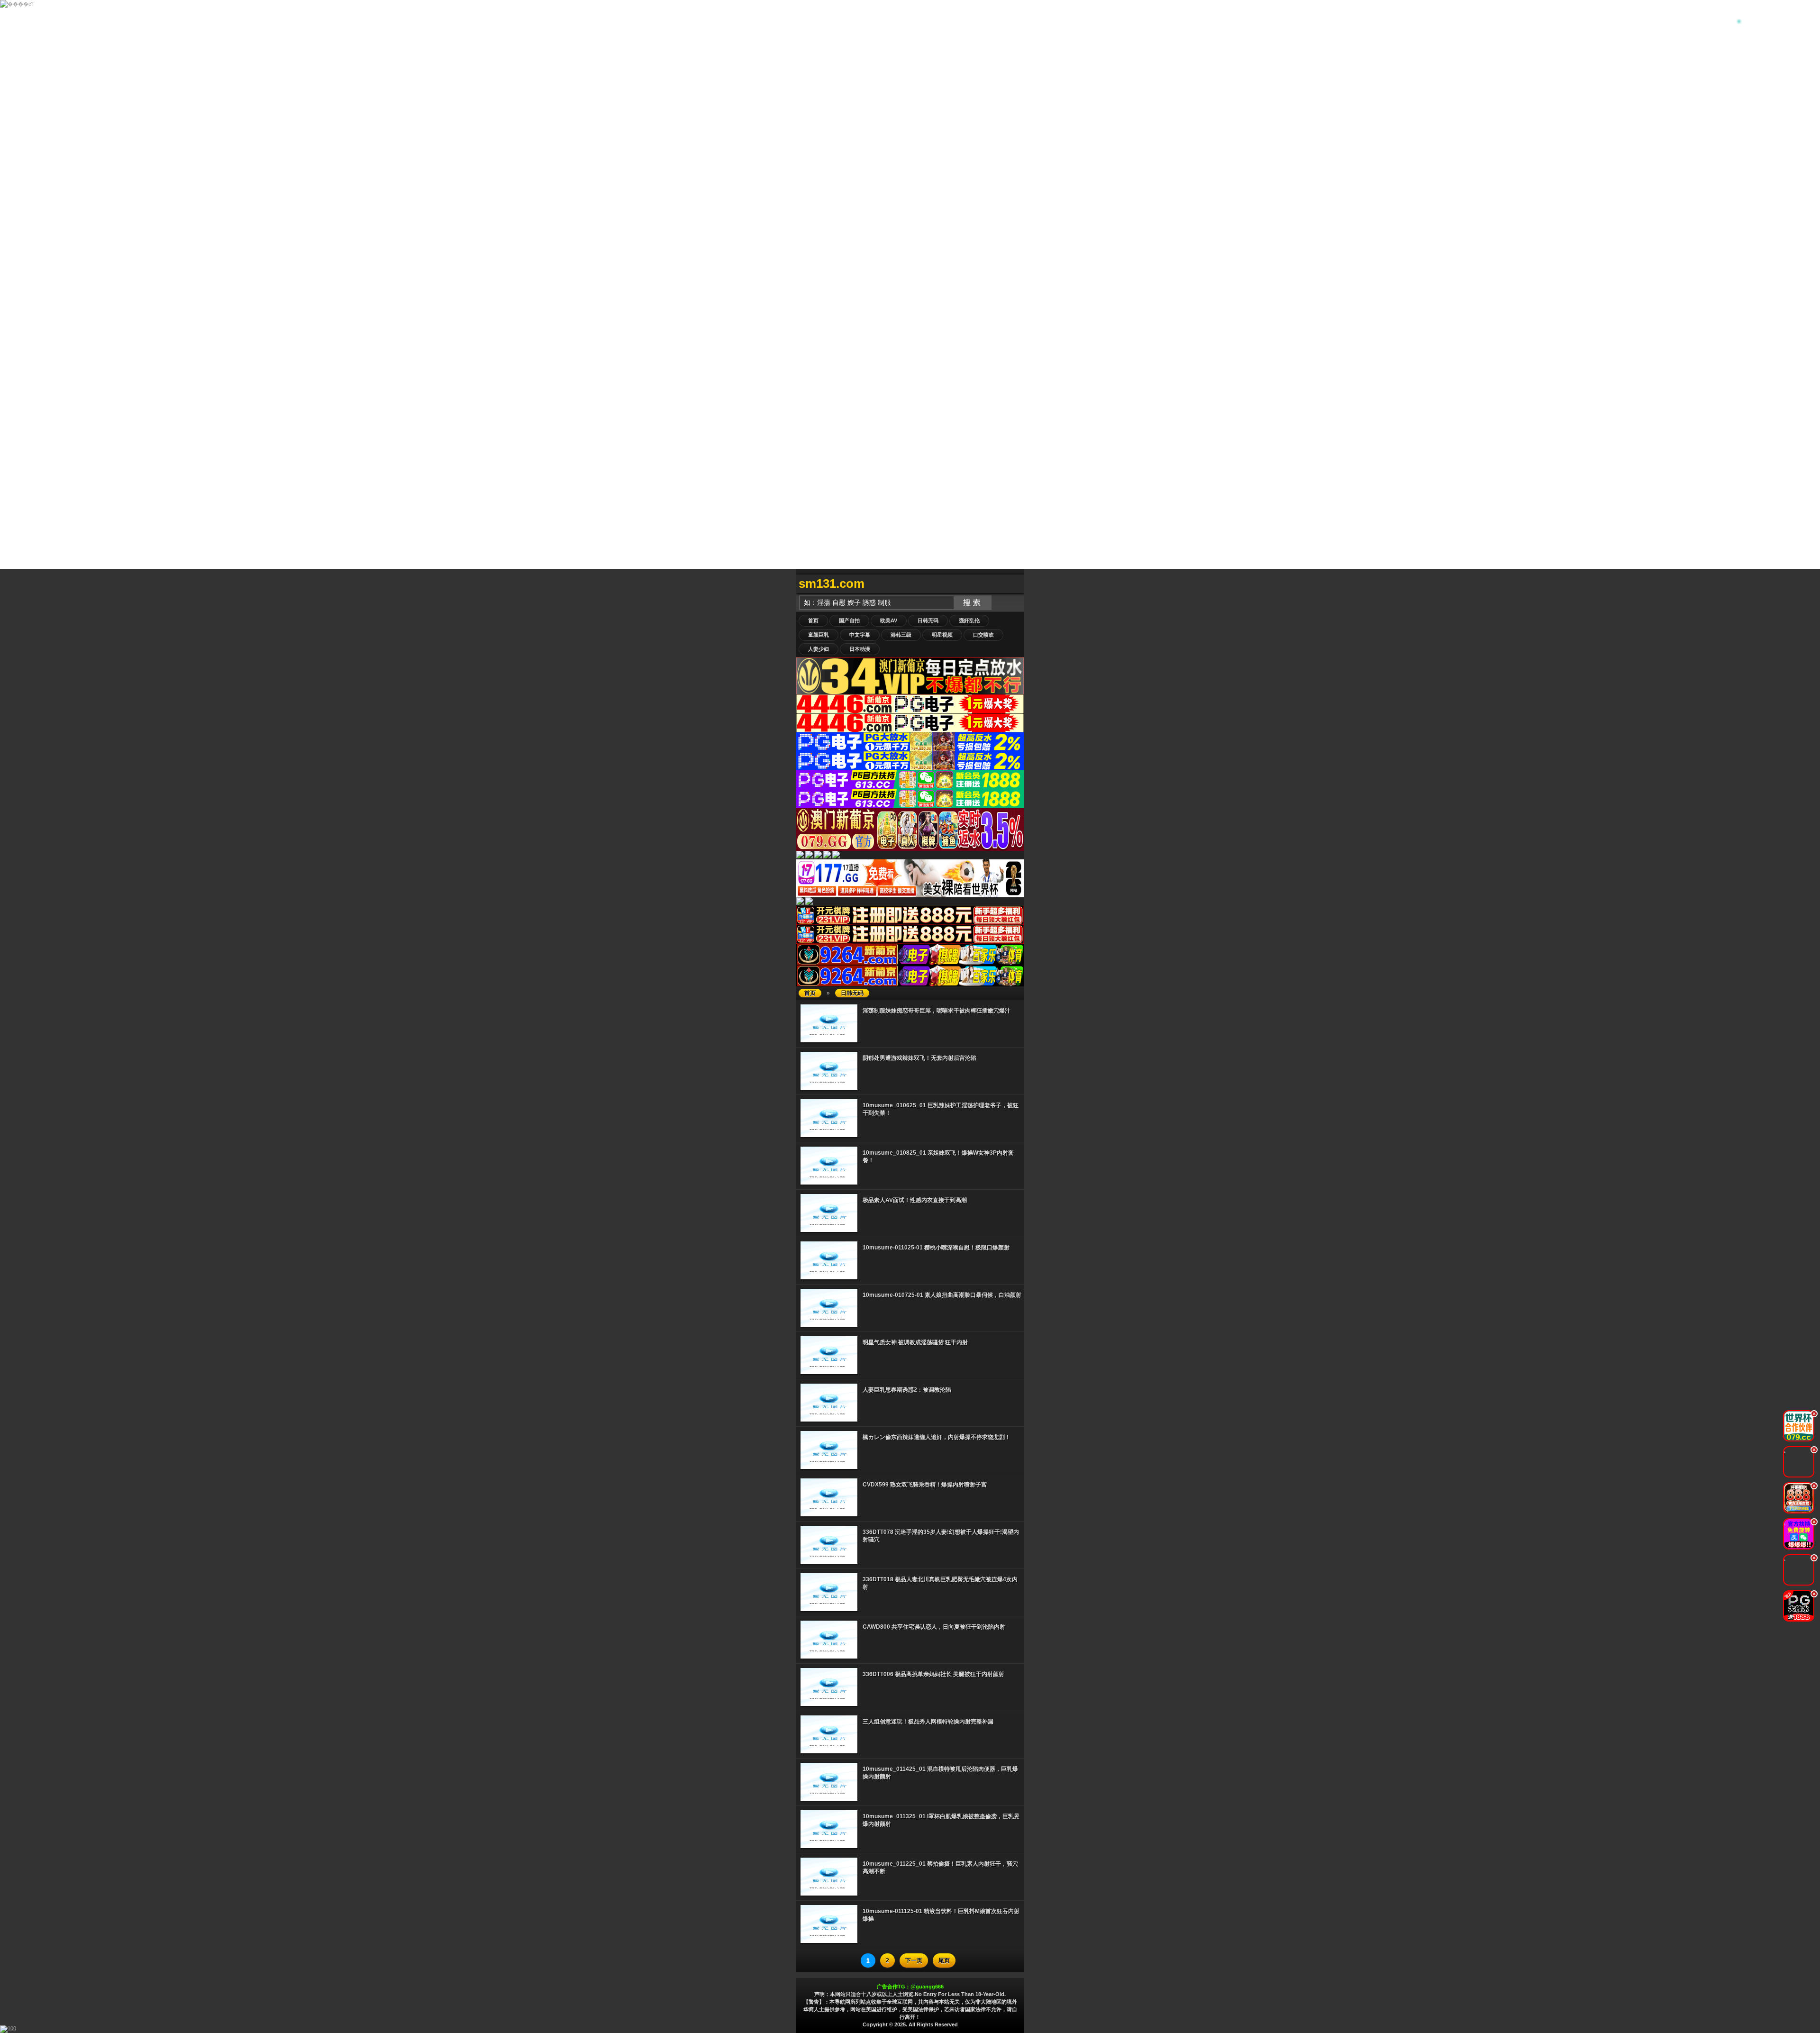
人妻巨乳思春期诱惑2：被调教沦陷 (907, 1390)
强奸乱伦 (969, 620)
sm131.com (832, 583)
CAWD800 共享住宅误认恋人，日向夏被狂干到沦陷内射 (934, 1627)
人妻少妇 (819, 649)
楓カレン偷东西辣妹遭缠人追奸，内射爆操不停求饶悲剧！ (937, 1437)
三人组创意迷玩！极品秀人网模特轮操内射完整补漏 (928, 1722)
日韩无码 (928, 620)
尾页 (944, 1960)
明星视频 (942, 635)
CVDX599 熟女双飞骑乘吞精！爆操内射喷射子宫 (925, 1485)
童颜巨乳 (819, 635)
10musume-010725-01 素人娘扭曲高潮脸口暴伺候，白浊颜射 (942, 1295)
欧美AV (889, 620)
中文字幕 (860, 635)
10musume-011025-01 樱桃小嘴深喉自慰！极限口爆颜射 (936, 1248)
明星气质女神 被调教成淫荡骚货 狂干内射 (915, 1342)
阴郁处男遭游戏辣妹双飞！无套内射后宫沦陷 (919, 1058)
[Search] (1014, 584)
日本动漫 (860, 649)
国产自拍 (849, 620)
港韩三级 (901, 635)
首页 (813, 620)
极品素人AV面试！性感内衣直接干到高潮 (915, 1200)
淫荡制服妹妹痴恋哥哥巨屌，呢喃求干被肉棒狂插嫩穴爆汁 (937, 1011)
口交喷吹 (983, 635)
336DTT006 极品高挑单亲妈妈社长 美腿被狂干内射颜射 (933, 1674)
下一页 (914, 1960)
